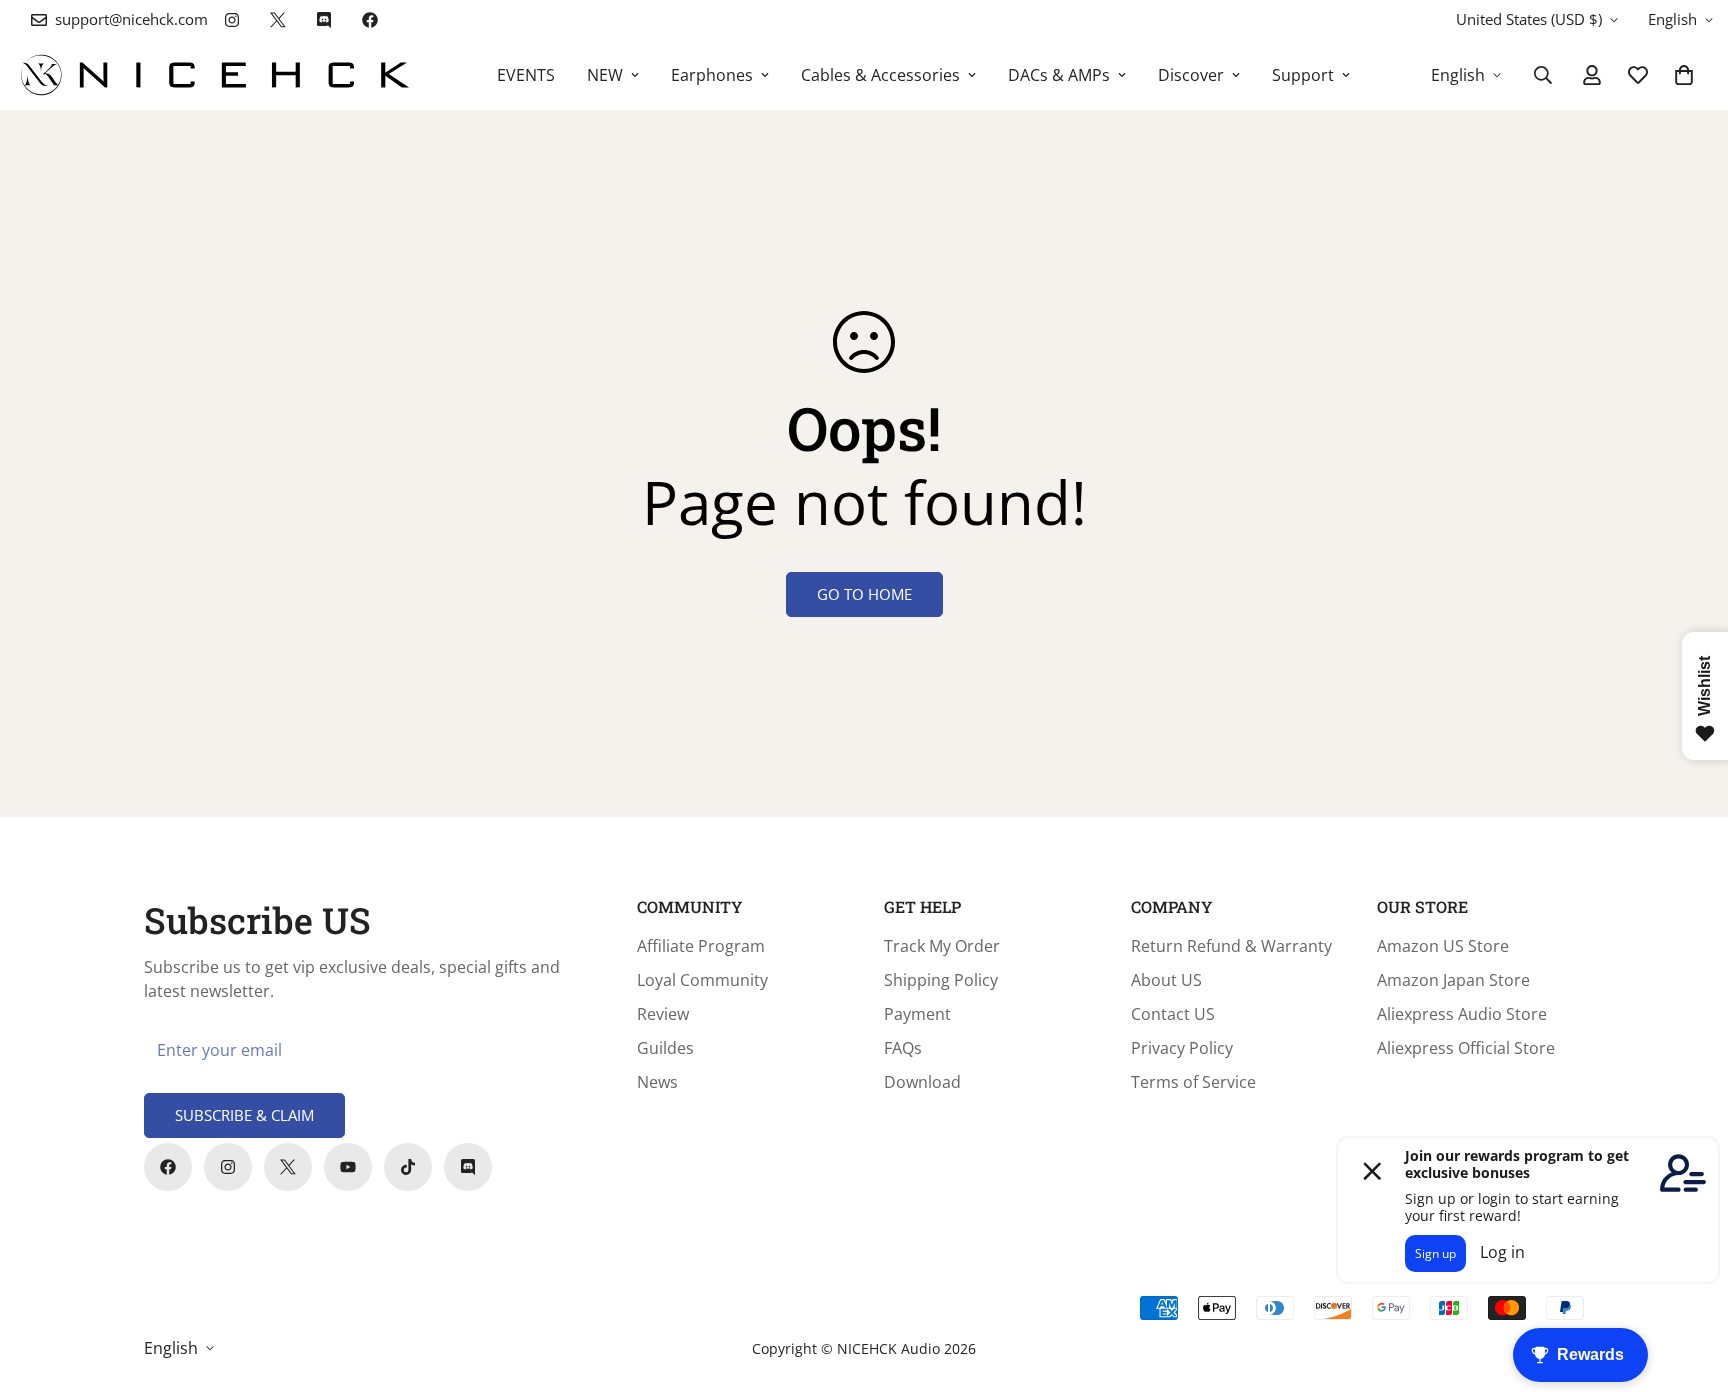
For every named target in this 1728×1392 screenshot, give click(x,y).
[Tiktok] (408, 1167)
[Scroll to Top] (1689, 1283)
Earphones (712, 75)
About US (1166, 980)
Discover (1191, 75)
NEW (605, 75)
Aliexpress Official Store (1466, 1048)
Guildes (665, 1048)
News (657, 1082)
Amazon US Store (1443, 946)
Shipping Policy (941, 980)
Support (1303, 75)
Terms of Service (1193, 1082)
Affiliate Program (701, 946)
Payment (917, 1014)
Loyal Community (702, 980)
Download (922, 1082)
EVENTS (526, 75)
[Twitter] (278, 20)
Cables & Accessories (880, 75)
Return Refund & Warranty (1231, 946)
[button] (1684, 75)
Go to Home (864, 594)
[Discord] (324, 20)
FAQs (903, 1048)
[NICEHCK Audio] (215, 75)
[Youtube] (348, 1167)
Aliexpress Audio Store (1462, 1014)
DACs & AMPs (1059, 75)
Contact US (1173, 1014)
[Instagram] (232, 20)
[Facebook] (370, 20)
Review (663, 1014)
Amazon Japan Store (1453, 980)
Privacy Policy (1182, 1048)
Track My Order (942, 946)
